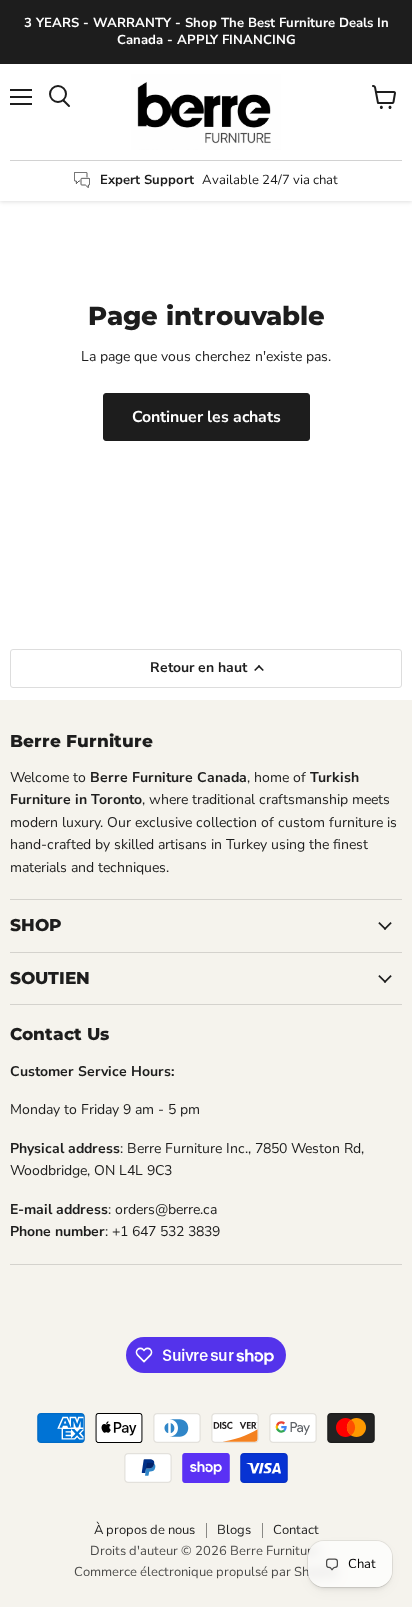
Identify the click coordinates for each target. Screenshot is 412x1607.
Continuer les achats (206, 417)
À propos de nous (144, 1530)
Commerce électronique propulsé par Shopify (206, 1572)
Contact (296, 1530)
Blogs (234, 1530)
